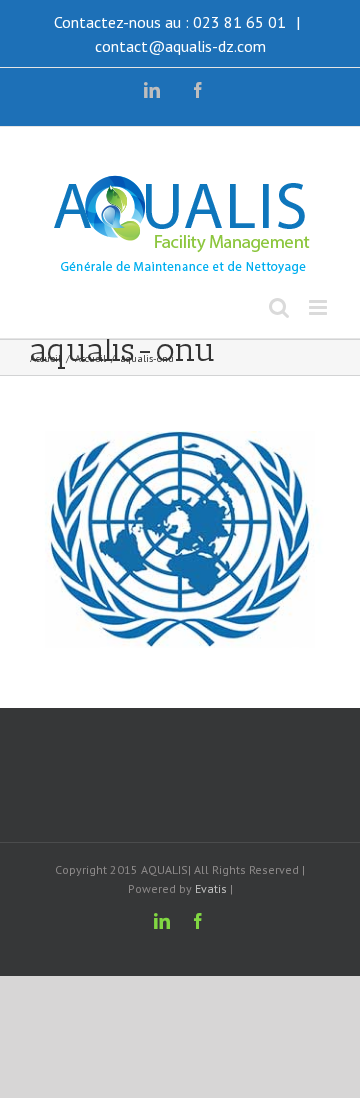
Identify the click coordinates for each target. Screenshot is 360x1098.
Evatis (211, 888)
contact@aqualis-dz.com (180, 46)
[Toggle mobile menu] (319, 307)
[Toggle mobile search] (279, 307)
